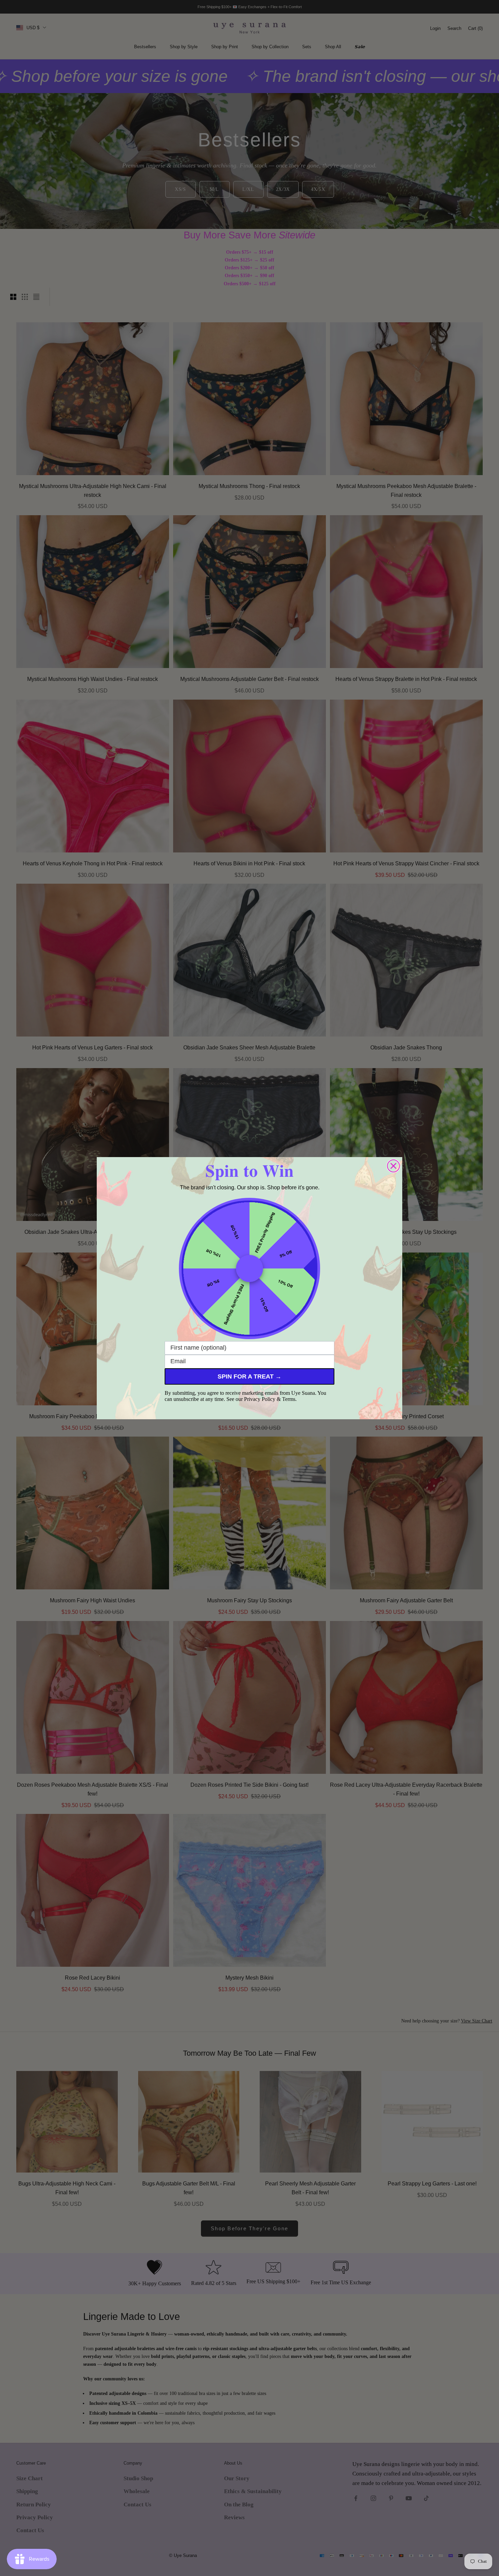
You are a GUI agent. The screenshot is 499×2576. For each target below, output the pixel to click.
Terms (289, 1399)
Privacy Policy (260, 1399)
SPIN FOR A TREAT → (249, 1376)
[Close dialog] (393, 1166)
